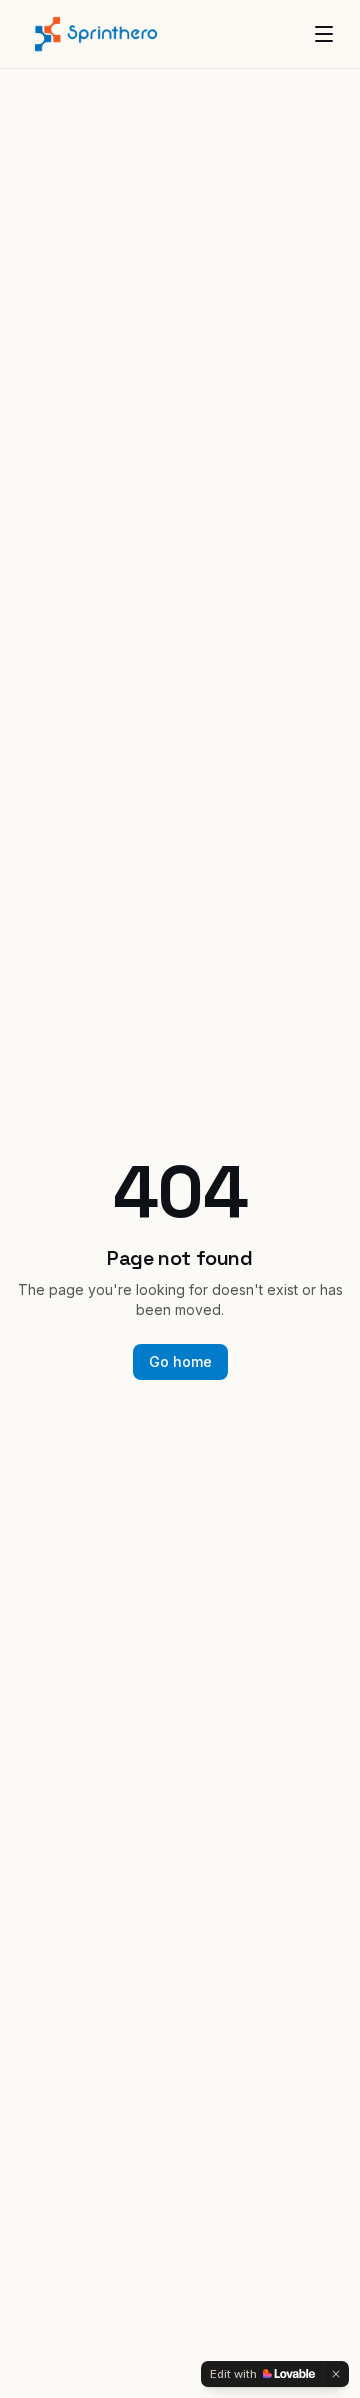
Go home (180, 1361)
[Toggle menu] (324, 34)
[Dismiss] (336, 2374)
